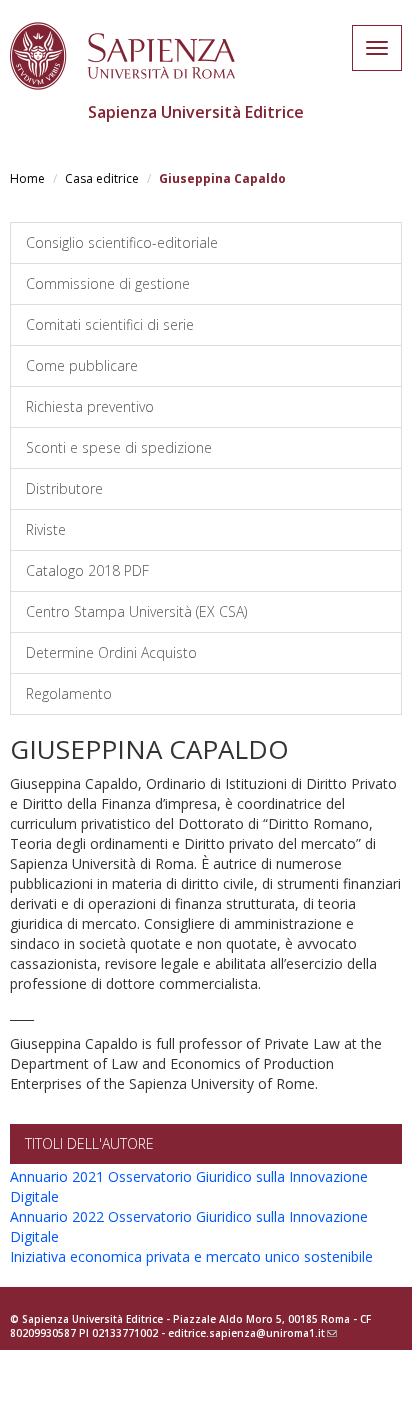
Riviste (46, 529)
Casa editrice (102, 178)
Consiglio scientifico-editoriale (122, 242)
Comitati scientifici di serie (110, 324)
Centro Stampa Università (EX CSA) (136, 611)
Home (27, 178)
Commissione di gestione (108, 283)
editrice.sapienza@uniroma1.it (252, 1333)
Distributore (64, 488)
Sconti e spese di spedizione (119, 447)
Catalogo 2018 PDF (87, 570)
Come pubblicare (82, 365)
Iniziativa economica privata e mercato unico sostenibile (191, 1256)
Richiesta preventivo (90, 406)
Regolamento (69, 693)
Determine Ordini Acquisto (111, 652)
